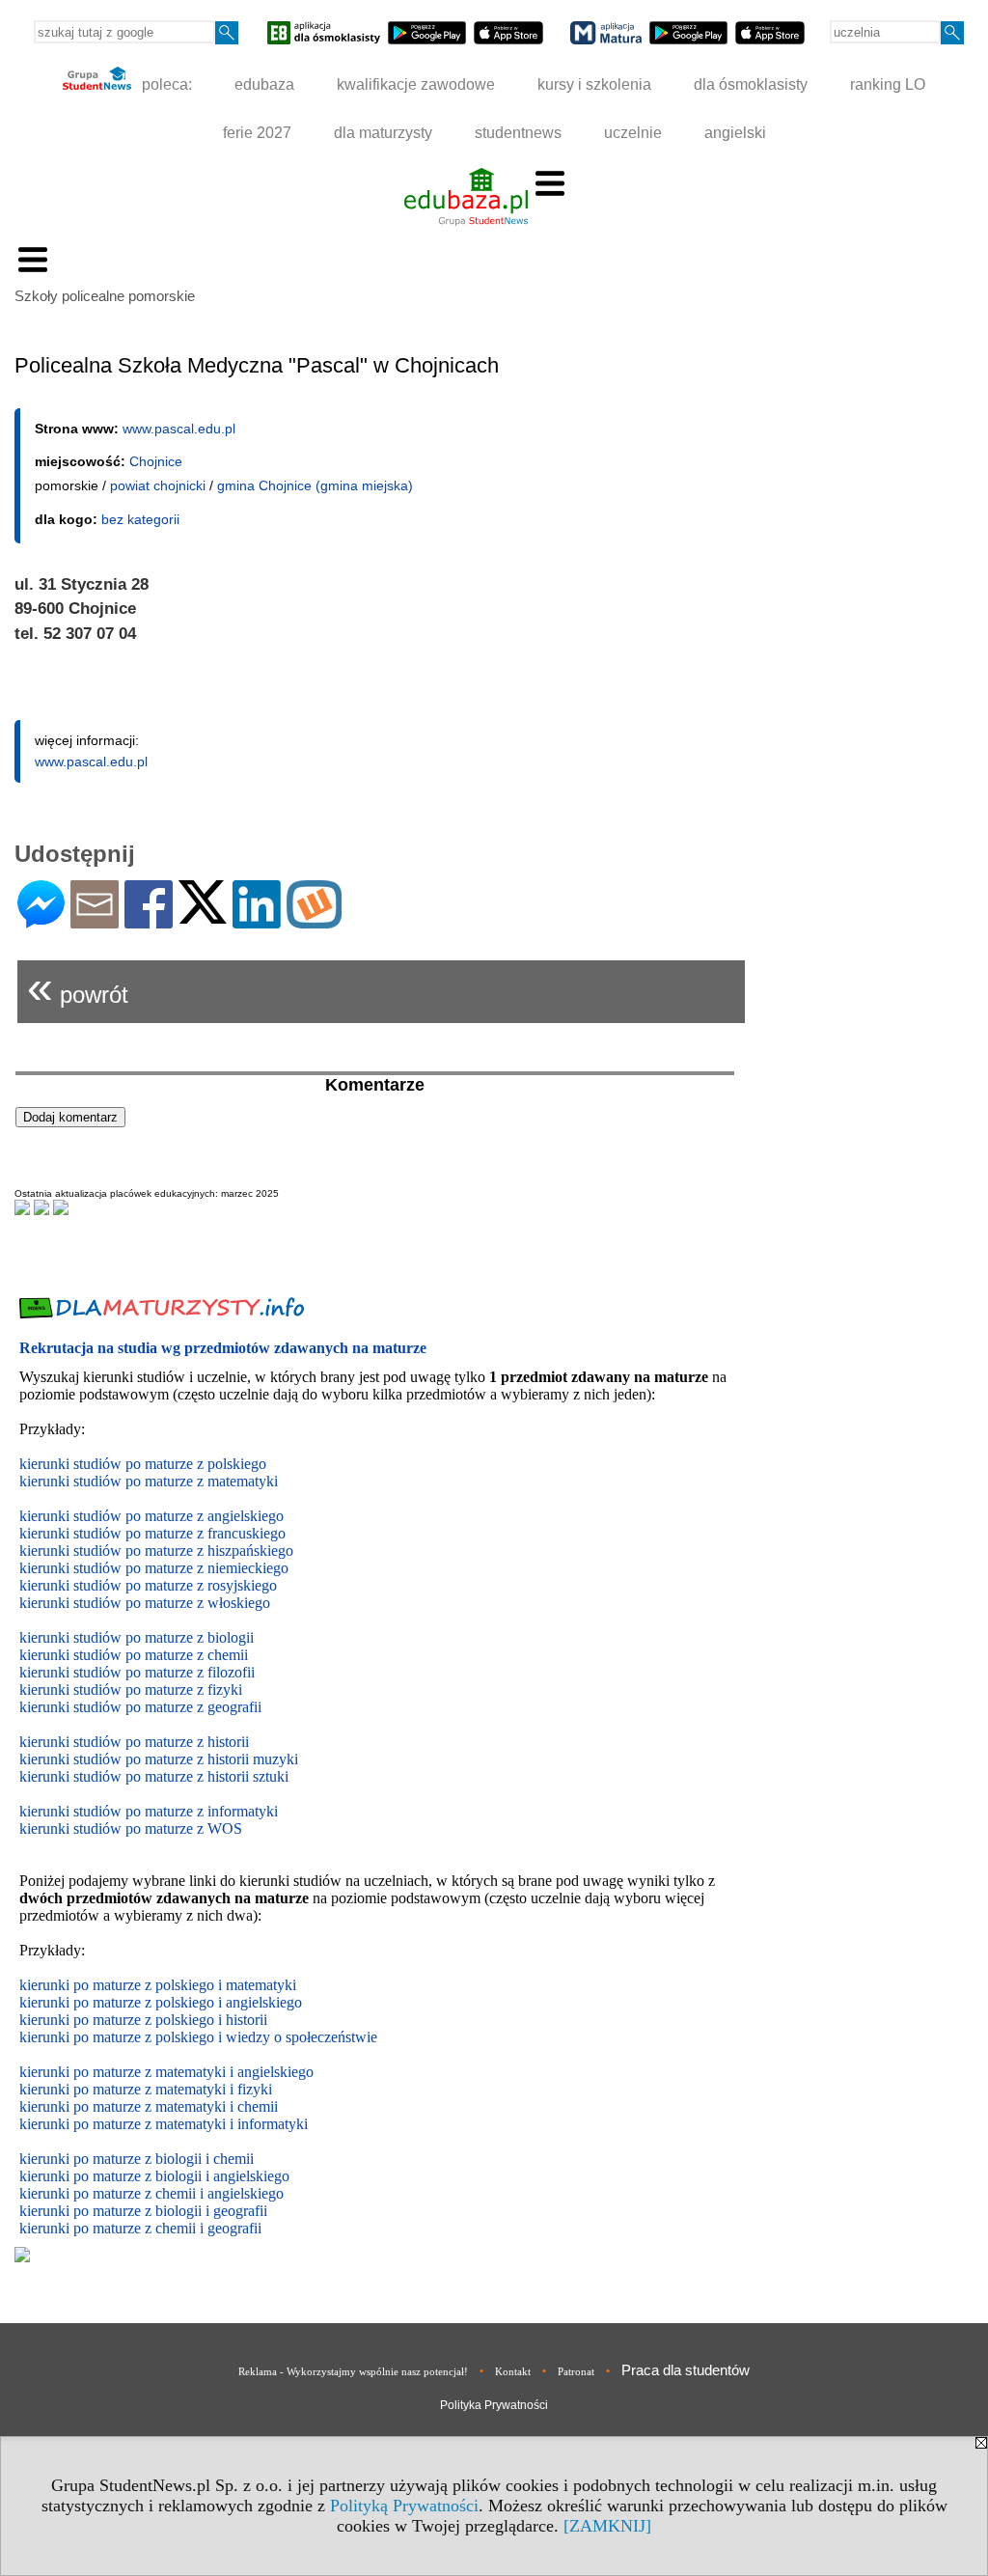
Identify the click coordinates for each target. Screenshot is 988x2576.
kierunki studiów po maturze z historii (134, 1742)
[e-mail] (95, 920)
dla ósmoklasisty (751, 84)
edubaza (264, 84)
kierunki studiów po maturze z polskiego (143, 1464)
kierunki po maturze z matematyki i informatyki (164, 2124)
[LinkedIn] (257, 920)
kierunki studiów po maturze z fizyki (131, 1690)
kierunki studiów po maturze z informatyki (149, 1811)
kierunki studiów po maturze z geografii (140, 1707)
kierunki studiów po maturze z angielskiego (151, 1516)
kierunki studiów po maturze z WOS (131, 1828)
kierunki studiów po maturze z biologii (137, 1637)
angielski (735, 133)
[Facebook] (149, 920)
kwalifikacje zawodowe (416, 84)
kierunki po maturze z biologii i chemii (137, 2159)
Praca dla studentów (686, 2370)
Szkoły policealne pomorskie (105, 296)
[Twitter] (203, 915)
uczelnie (633, 133)
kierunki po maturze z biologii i (116, 2176)
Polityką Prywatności (404, 2506)
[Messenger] (41, 920)
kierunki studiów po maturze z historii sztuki (154, 1776)
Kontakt (513, 2371)
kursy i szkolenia (594, 84)
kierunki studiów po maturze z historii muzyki (159, 1759)
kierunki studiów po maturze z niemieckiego (154, 1568)
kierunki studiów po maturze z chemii (134, 1655)
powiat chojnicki (158, 485)
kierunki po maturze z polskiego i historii (143, 2020)
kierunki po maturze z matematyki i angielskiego (166, 2072)
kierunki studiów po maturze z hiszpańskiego (156, 1551)
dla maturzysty (383, 133)
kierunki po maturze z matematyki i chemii (149, 2106)
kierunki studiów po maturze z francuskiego (152, 1533)
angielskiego (251, 2176)
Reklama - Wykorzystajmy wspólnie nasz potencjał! (353, 2371)
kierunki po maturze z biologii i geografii (143, 2211)
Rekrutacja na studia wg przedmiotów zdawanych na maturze (223, 1348)
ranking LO (888, 84)
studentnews (518, 133)
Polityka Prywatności (494, 2405)
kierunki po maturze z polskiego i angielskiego (161, 2002)
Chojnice (156, 461)
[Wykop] (314, 920)
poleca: (165, 84)
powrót (78, 987)
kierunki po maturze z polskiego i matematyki (158, 1985)
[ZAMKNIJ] (607, 2526)
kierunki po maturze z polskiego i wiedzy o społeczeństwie (198, 2037)
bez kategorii (140, 519)
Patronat (576, 2371)
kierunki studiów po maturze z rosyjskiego (148, 1585)
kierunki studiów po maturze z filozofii (137, 1672)
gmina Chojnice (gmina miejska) (315, 485)
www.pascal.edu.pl (179, 429)
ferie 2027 (257, 133)
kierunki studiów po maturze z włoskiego (145, 1603)
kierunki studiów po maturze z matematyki (149, 1481)
